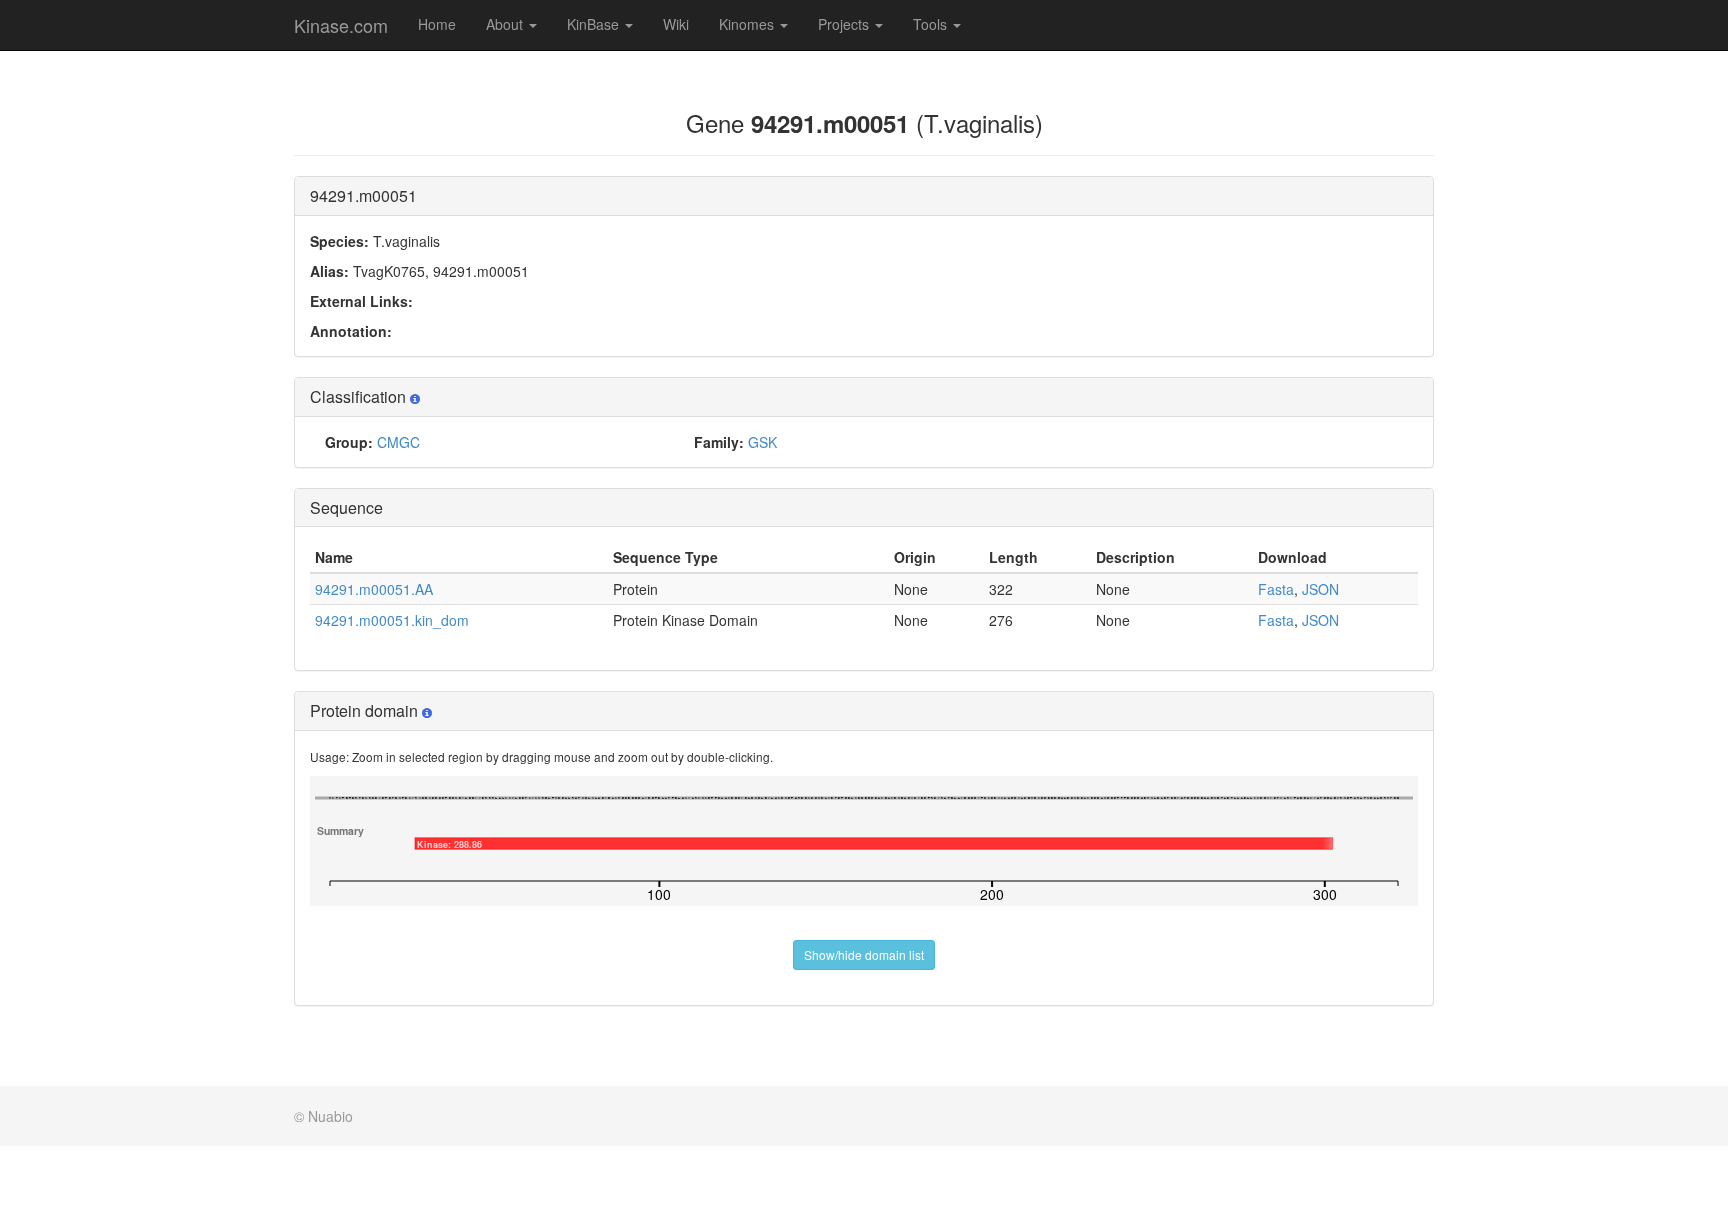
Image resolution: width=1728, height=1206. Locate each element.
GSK (762, 442)
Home (437, 24)
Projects (845, 24)
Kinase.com (341, 25)
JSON (1320, 589)
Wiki (676, 24)
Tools (932, 24)
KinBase (595, 24)
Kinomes (748, 24)
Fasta (1276, 589)
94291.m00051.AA (374, 589)
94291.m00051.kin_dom (392, 620)
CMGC (398, 442)
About (506, 24)
